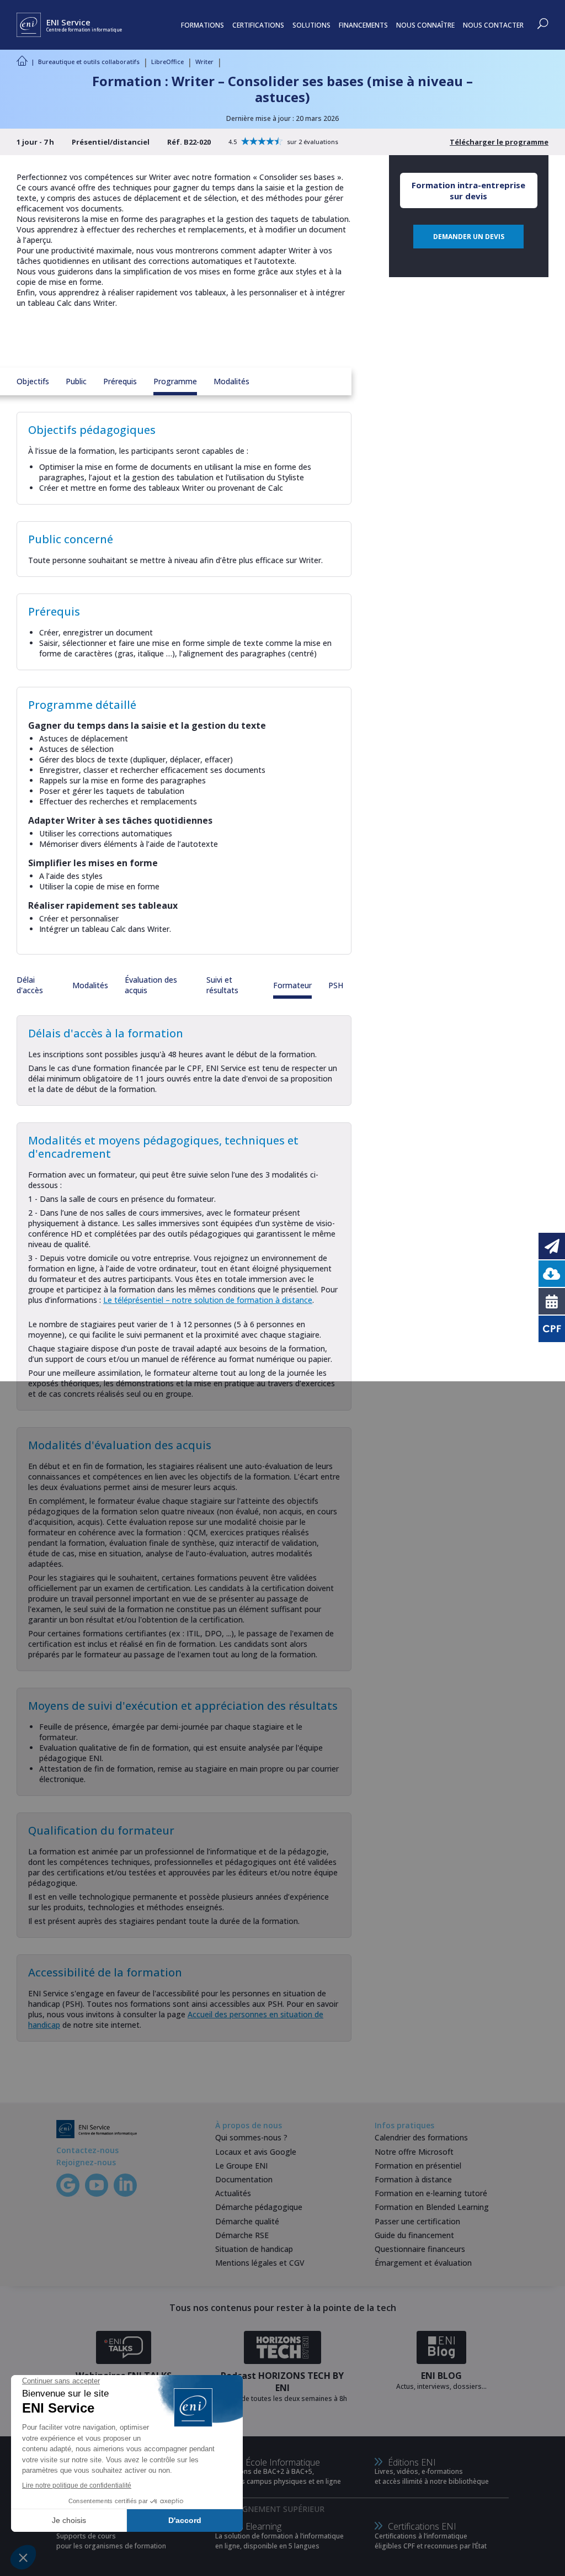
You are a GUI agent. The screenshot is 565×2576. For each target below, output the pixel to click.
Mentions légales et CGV (260, 2263)
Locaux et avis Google (256, 2152)
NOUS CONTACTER (493, 25)
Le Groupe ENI (241, 2166)
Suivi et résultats (222, 985)
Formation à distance (413, 2179)
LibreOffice (167, 62)
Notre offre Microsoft (414, 2152)
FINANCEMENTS (363, 25)
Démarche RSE (242, 2235)
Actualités (233, 2193)
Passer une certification (417, 2221)
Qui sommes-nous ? (251, 2137)
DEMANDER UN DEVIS (469, 237)
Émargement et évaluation (423, 2263)
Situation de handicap (254, 2249)
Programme (175, 381)
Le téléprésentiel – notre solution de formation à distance (208, 1300)
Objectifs (33, 381)
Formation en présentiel (418, 2166)
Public (76, 381)
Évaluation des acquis (151, 985)
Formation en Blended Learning (432, 2207)
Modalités (231, 381)
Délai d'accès (30, 985)
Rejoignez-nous (86, 2162)
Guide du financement (414, 2235)
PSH (336, 985)
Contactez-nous (87, 2150)
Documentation (244, 2179)
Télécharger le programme (499, 142)
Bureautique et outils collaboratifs (89, 62)
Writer (204, 62)
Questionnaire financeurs (420, 2249)
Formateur (292, 985)
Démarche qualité (247, 2221)
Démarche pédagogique (259, 2207)
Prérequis (120, 381)
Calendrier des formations (421, 2137)
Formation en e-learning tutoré (431, 2193)
